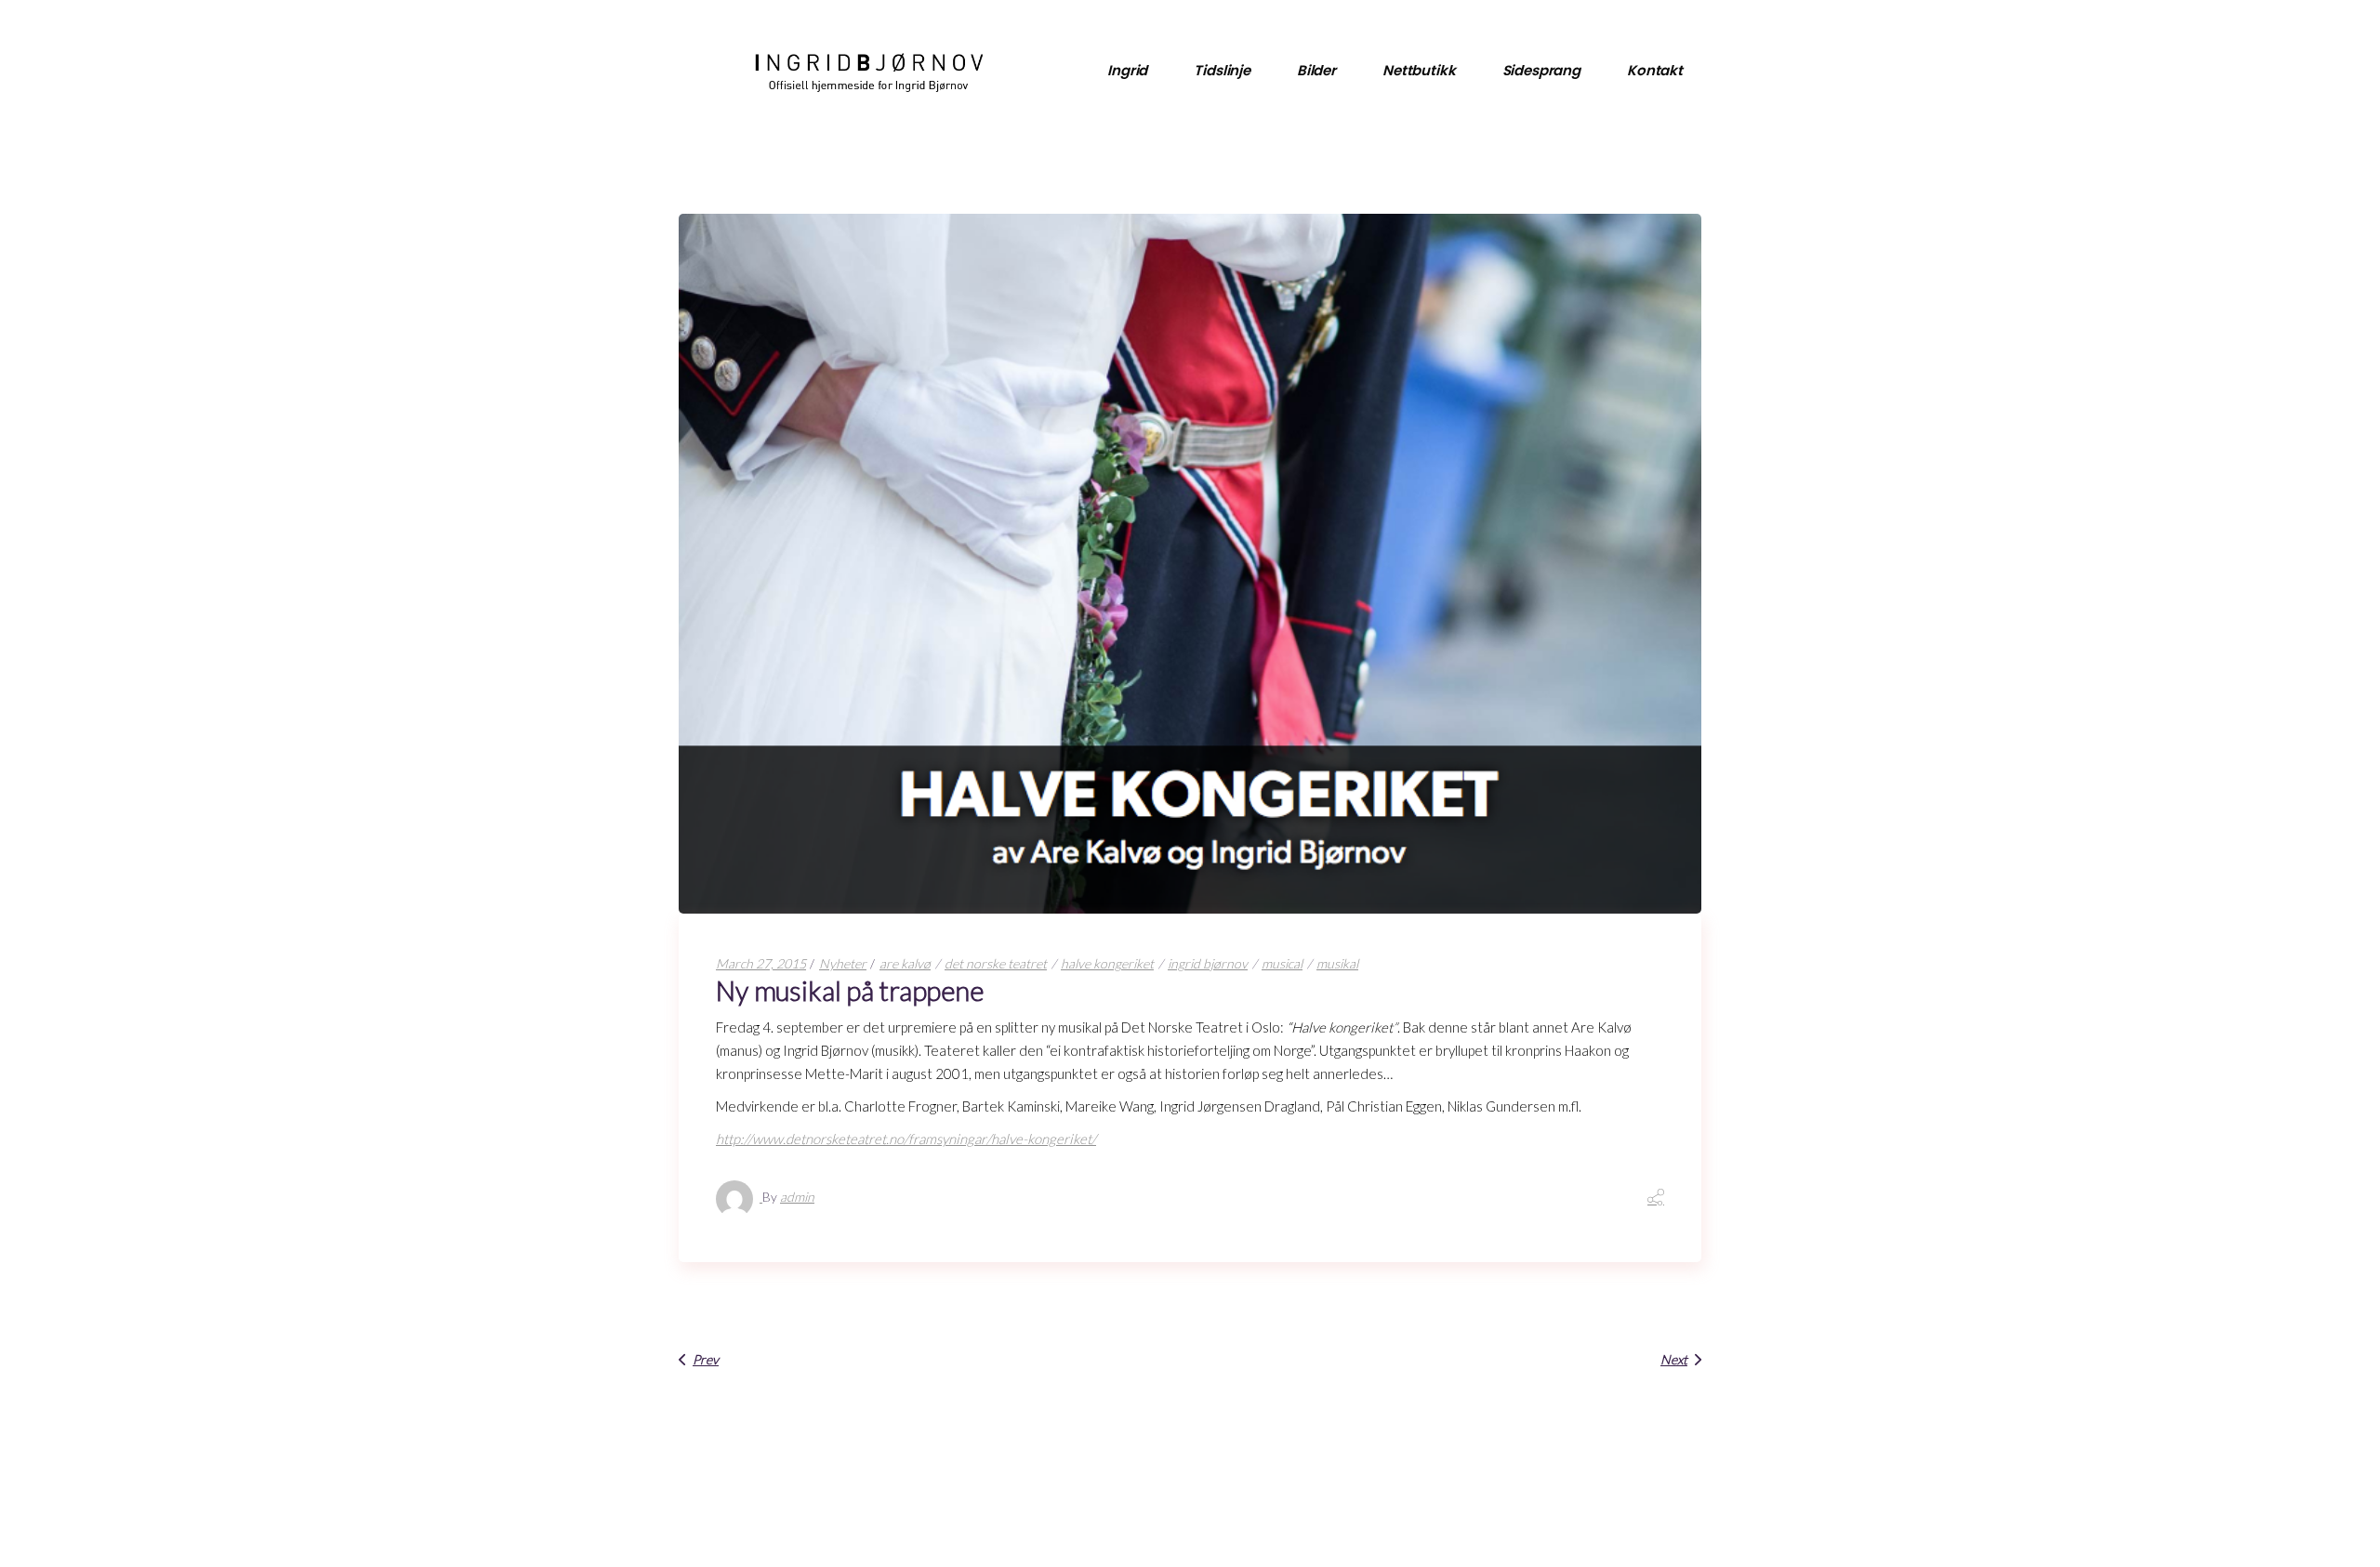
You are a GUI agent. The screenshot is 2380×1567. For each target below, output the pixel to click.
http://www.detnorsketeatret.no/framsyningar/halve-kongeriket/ (906, 1139)
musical (1282, 963)
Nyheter (843, 963)
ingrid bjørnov (1208, 963)
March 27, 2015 (761, 963)
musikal (1337, 963)
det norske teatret (996, 963)
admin (797, 1197)
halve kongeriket (1107, 963)
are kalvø (905, 963)
